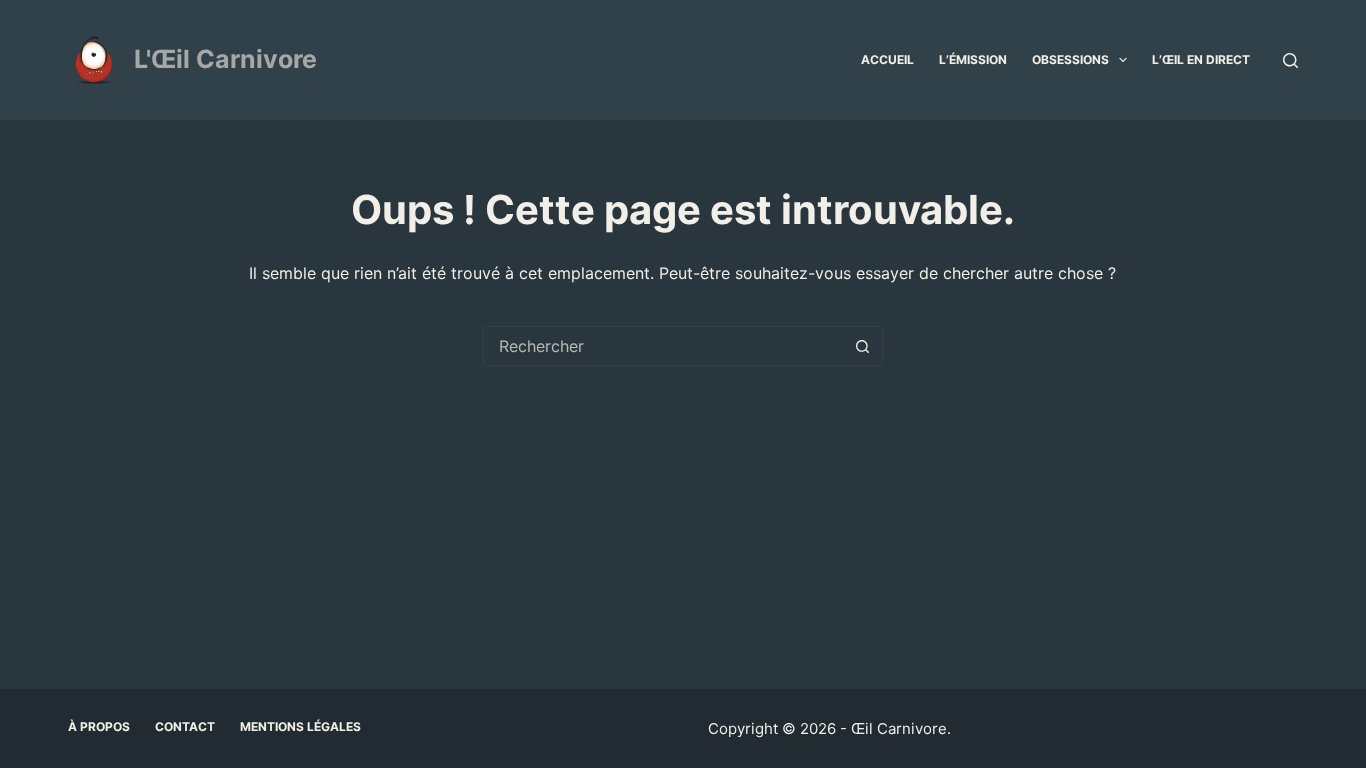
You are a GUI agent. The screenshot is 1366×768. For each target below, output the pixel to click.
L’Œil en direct (1201, 59)
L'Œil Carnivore (225, 59)
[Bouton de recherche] (863, 346)
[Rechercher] (1290, 60)
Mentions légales (300, 726)
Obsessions (1070, 59)
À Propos (99, 726)
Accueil (887, 59)
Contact (185, 726)
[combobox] (664, 346)
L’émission (973, 59)
